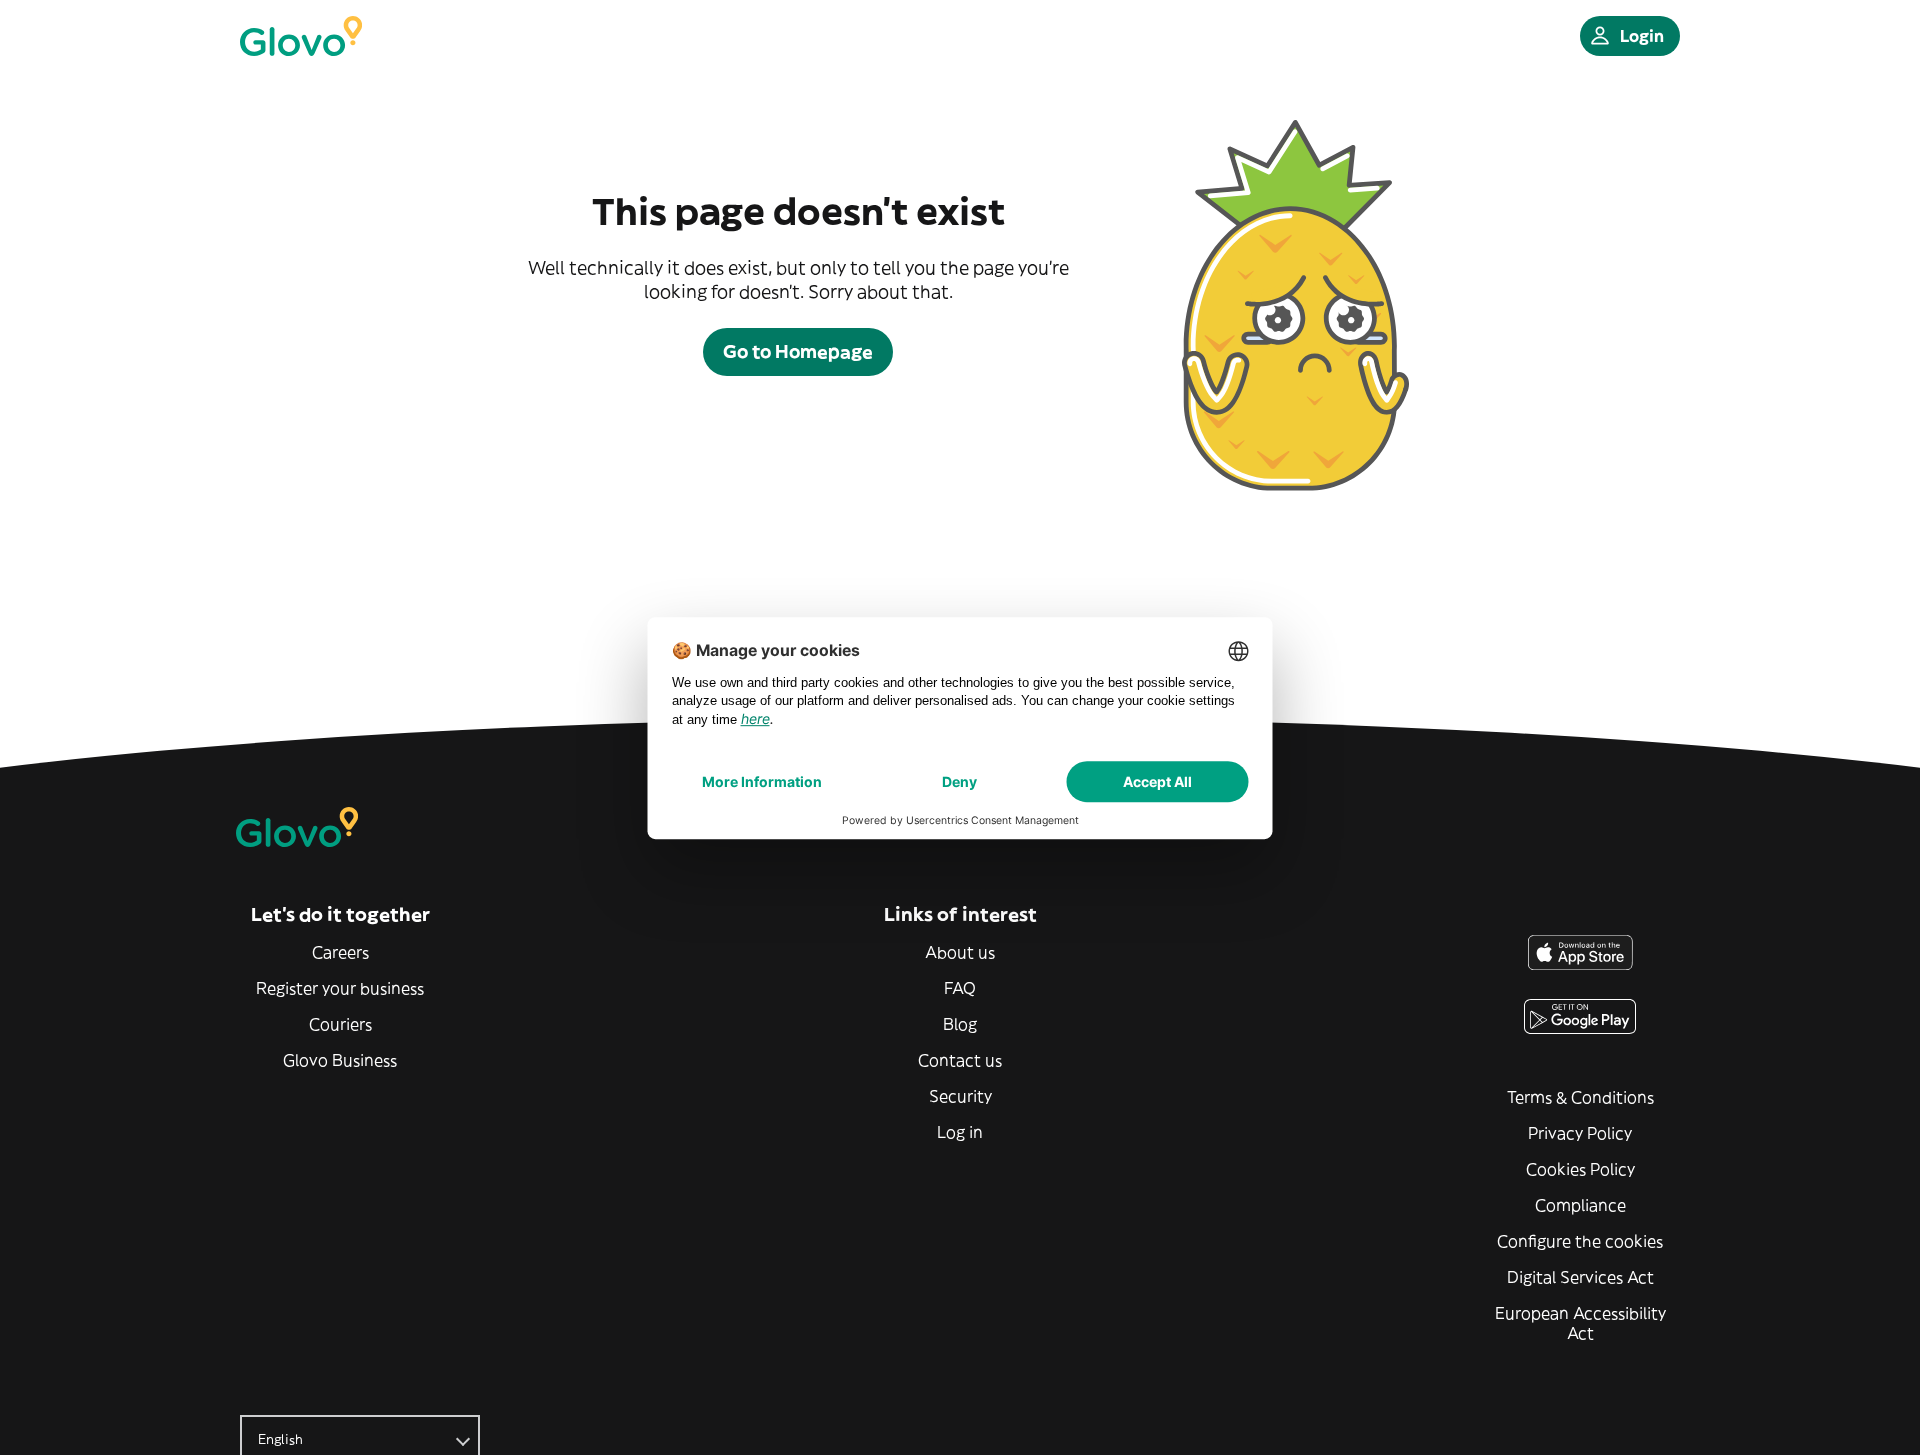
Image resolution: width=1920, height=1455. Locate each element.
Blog (960, 1024)
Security (960, 1096)
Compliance (1580, 1205)
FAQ (960, 988)
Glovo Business (340, 1060)
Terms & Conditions (1580, 1097)
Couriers (340, 1024)
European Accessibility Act (1580, 1323)
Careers (340, 952)
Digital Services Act (1580, 1277)
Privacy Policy (1580, 1133)
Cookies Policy (1580, 1169)
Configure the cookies (1580, 1241)
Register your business (340, 988)
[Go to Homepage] (301, 36)
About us (960, 952)
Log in (960, 1132)
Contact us (960, 1060)
